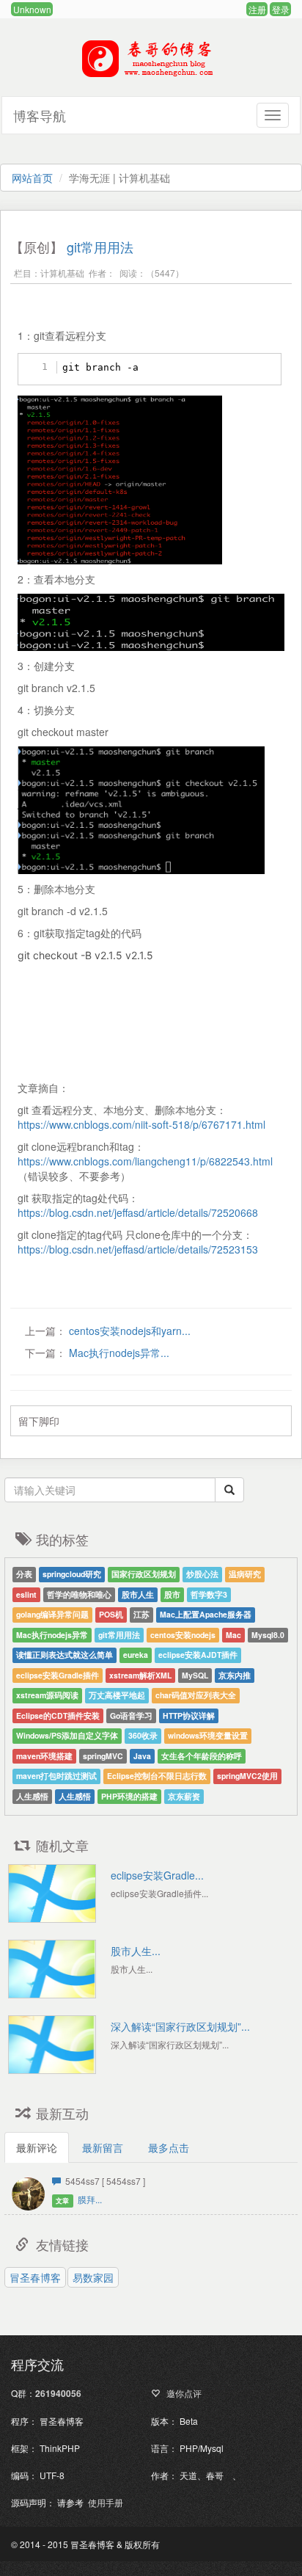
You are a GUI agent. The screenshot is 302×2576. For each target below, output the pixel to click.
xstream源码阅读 (47, 1695)
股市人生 (138, 1594)
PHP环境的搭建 (129, 1796)
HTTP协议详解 (189, 1715)
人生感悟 (32, 1796)
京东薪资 (184, 1796)
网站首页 (32, 178)
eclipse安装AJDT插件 (198, 1655)
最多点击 (169, 2147)
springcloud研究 (72, 1574)
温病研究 (245, 1574)
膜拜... (90, 2199)
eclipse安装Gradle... (157, 1875)
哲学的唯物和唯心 (79, 1594)
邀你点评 (183, 2393)
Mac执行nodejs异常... (118, 1353)
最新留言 (103, 2147)
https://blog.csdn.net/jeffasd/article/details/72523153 (138, 1249)
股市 (172, 1594)
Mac (233, 1635)
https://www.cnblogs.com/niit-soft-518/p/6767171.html (141, 1124)
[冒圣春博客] (151, 74)
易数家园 (93, 2277)
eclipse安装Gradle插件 (58, 1675)
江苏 (141, 1614)
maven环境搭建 (44, 1756)
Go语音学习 (131, 1715)
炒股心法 (202, 1574)
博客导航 (40, 115)
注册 (257, 9)
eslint (26, 1594)
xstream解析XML (140, 1675)
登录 (281, 9)
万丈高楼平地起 (117, 1695)
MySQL (195, 1675)
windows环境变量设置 (208, 1735)
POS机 (111, 1614)
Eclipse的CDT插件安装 (58, 1715)
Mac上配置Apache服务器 (206, 1614)
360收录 (143, 1735)
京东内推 (235, 1675)
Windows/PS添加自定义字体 (67, 1735)
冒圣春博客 (35, 2277)
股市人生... (136, 1951)
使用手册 (106, 2502)
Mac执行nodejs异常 (52, 1635)
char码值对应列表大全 (196, 1695)
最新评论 (37, 2147)
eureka (136, 1655)
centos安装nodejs (183, 1635)
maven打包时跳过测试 (56, 1776)
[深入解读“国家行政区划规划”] (52, 2045)
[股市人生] (52, 1969)
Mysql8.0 (268, 1635)
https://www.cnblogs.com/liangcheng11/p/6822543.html (145, 1161)
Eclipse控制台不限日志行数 (157, 1776)
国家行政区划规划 (144, 1574)
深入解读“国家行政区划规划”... (180, 2026)
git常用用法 (100, 247)
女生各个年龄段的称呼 (202, 1756)
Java (142, 1756)
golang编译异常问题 (52, 1614)
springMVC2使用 (247, 1776)
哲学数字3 (209, 1594)
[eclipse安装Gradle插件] (52, 1893)
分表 (24, 1574)
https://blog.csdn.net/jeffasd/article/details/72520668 (138, 1212)
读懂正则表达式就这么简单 (65, 1655)
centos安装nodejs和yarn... (128, 1331)
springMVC (103, 1756)
